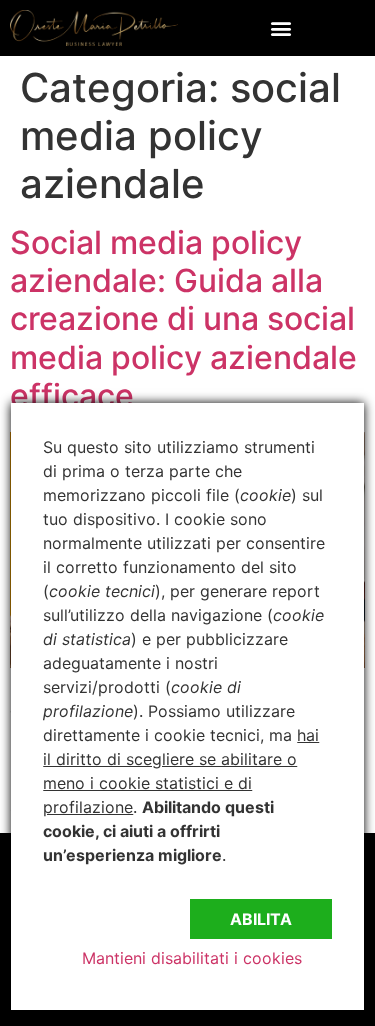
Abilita (261, 919)
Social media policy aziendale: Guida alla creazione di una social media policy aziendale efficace (183, 319)
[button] (281, 27)
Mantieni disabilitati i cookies (192, 958)
